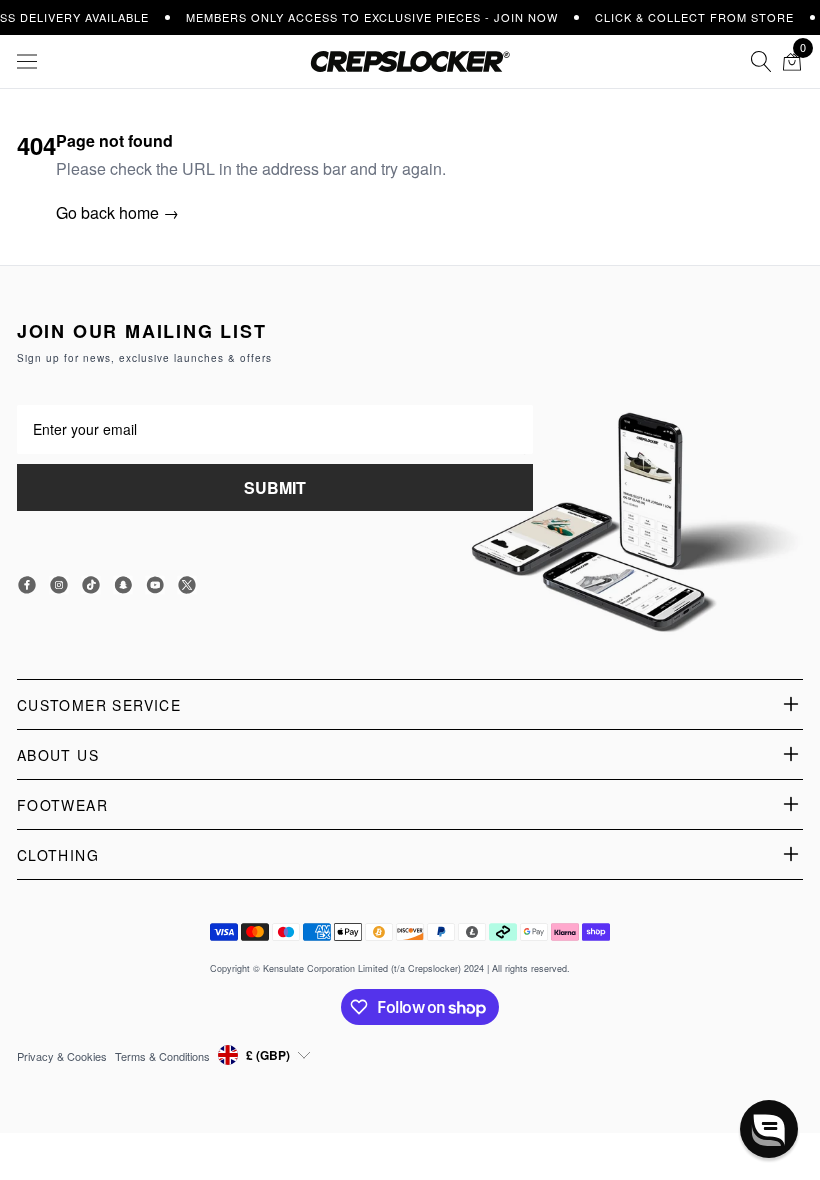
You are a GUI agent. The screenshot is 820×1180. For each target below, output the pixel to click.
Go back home (117, 212)
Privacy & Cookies (62, 1056)
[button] (769, 1129)
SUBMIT (275, 487)
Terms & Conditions (162, 1056)
